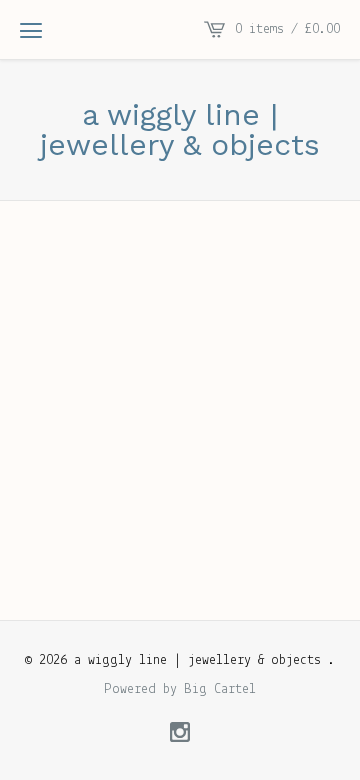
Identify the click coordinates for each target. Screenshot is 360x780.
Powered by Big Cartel (180, 690)
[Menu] (31, 30)
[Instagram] (180, 735)
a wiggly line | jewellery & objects (180, 130)
